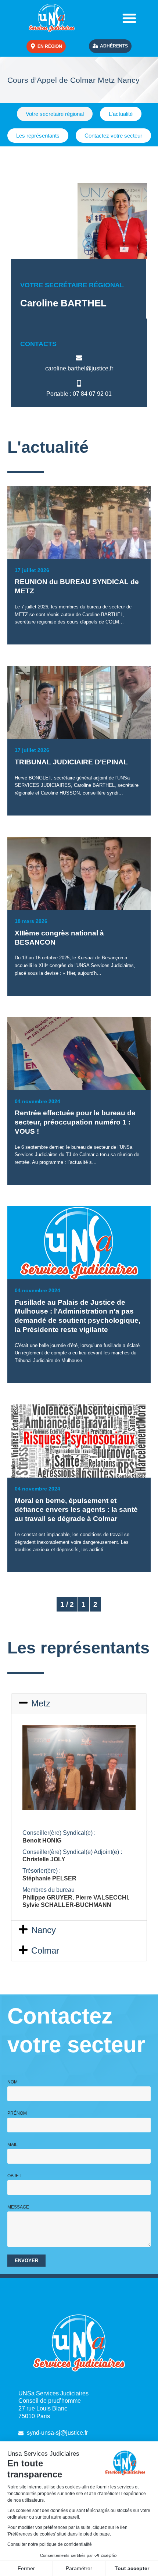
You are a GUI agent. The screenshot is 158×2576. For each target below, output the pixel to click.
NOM (12, 2082)
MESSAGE (18, 2207)
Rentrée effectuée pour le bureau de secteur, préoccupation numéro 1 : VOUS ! (75, 1122)
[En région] (33, 46)
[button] (129, 18)
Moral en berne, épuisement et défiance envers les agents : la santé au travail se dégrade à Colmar (76, 1510)
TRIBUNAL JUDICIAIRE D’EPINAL (71, 762)
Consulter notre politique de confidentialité (50, 2544)
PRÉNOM (17, 2113)
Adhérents (114, 46)
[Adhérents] (95, 46)
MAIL (12, 2145)
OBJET (14, 2176)
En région (50, 46)
